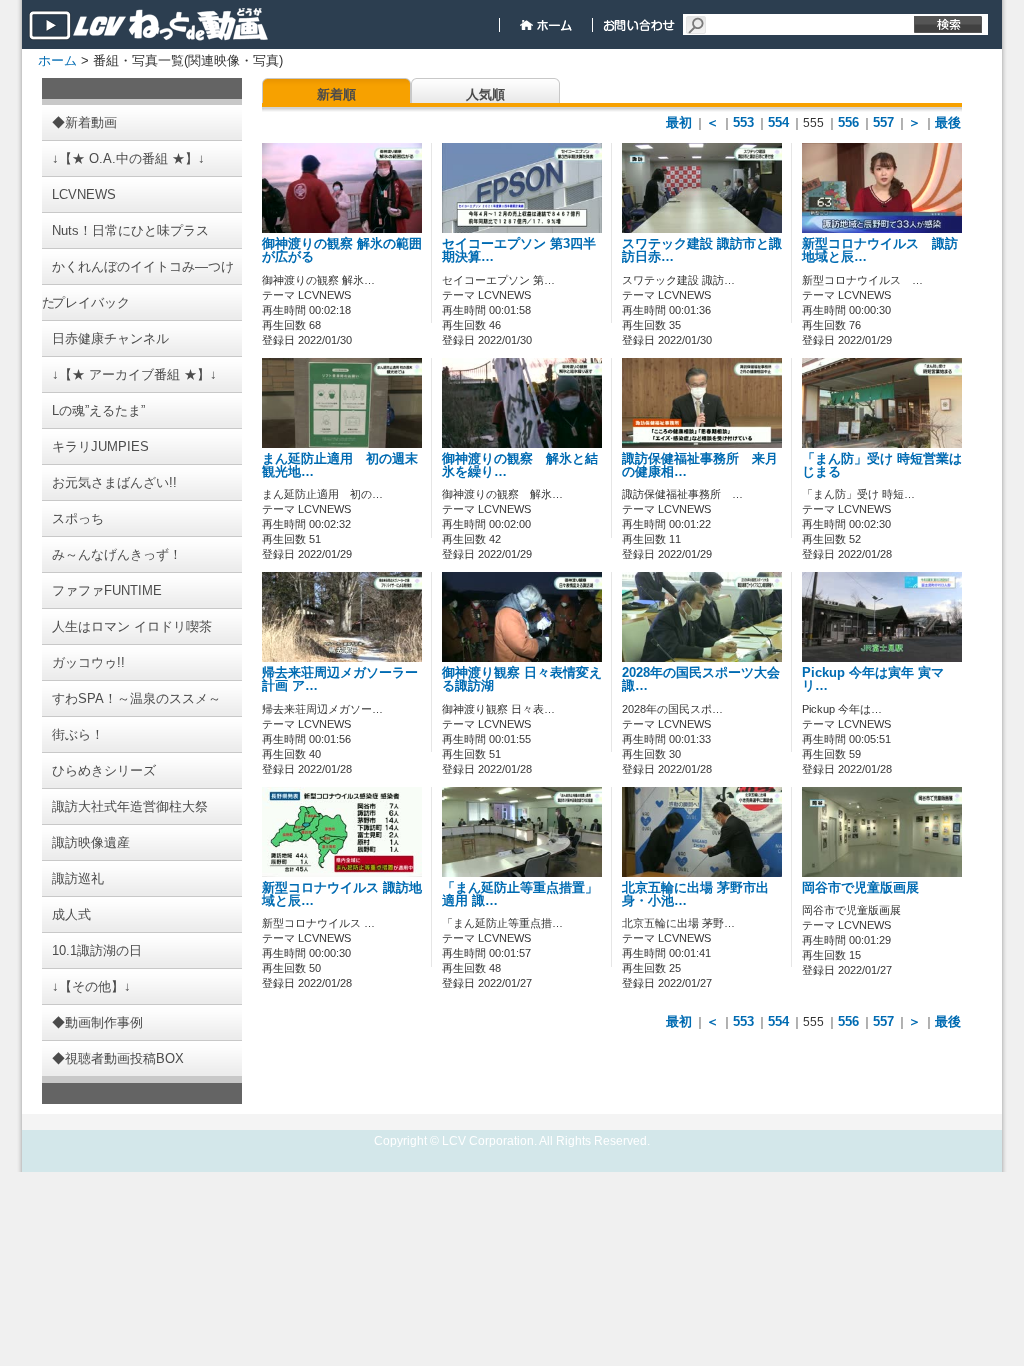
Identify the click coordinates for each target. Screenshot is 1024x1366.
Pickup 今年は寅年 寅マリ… (873, 679)
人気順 (485, 94)
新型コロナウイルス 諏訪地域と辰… (880, 250)
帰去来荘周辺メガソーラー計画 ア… (340, 679)
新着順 (336, 94)
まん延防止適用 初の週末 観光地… (346, 465)
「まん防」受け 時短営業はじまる (882, 465)
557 (883, 122)
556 (848, 122)
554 (778, 122)
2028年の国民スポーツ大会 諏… (701, 679)
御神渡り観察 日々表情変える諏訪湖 (522, 679)
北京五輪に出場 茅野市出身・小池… (695, 894)
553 (743, 122)
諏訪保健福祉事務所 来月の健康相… (700, 465)
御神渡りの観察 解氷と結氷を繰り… (520, 465)
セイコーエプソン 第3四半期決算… (519, 250)
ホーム (57, 60)
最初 (679, 122)
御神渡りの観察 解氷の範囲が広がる (342, 250)
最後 (948, 122)
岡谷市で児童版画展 (860, 888)
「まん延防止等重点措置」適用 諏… (520, 894)
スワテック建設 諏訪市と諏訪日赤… (702, 250)
